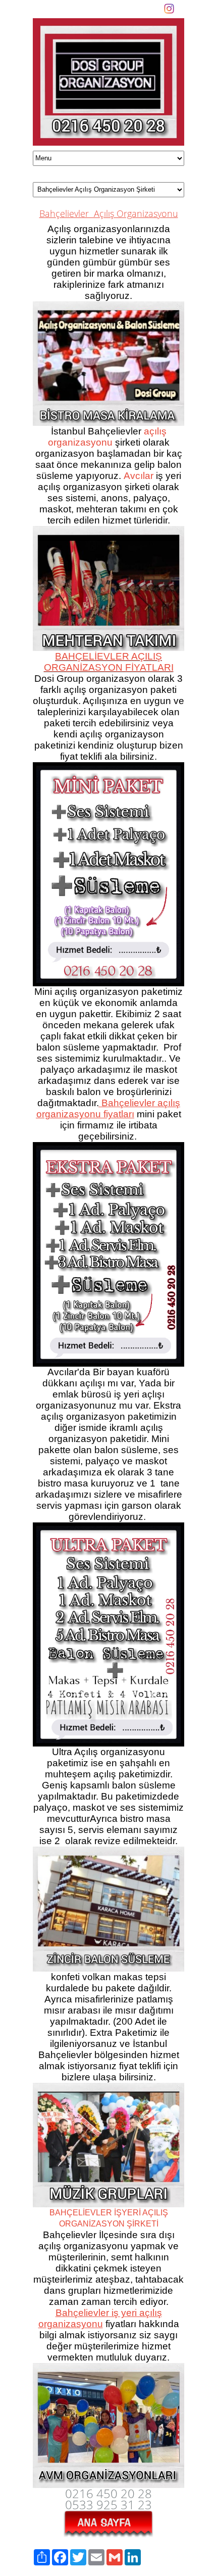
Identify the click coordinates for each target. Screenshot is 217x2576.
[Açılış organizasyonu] (108, 2516)
